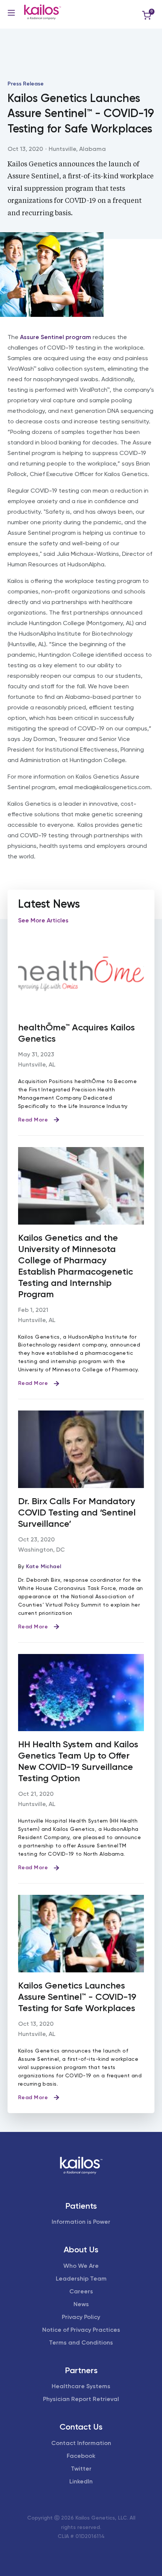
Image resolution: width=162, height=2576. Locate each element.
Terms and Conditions (81, 2342)
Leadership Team (81, 2279)
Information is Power (81, 2222)
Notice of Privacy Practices (81, 2330)
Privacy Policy (81, 2317)
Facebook (81, 2456)
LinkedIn (81, 2481)
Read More (33, 1120)
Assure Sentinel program (56, 337)
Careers (81, 2291)
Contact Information (81, 2443)
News (81, 2304)
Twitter (81, 2469)
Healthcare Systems (81, 2386)
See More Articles (43, 920)
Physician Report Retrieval (81, 2399)
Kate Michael (44, 1566)
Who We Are (81, 2266)
